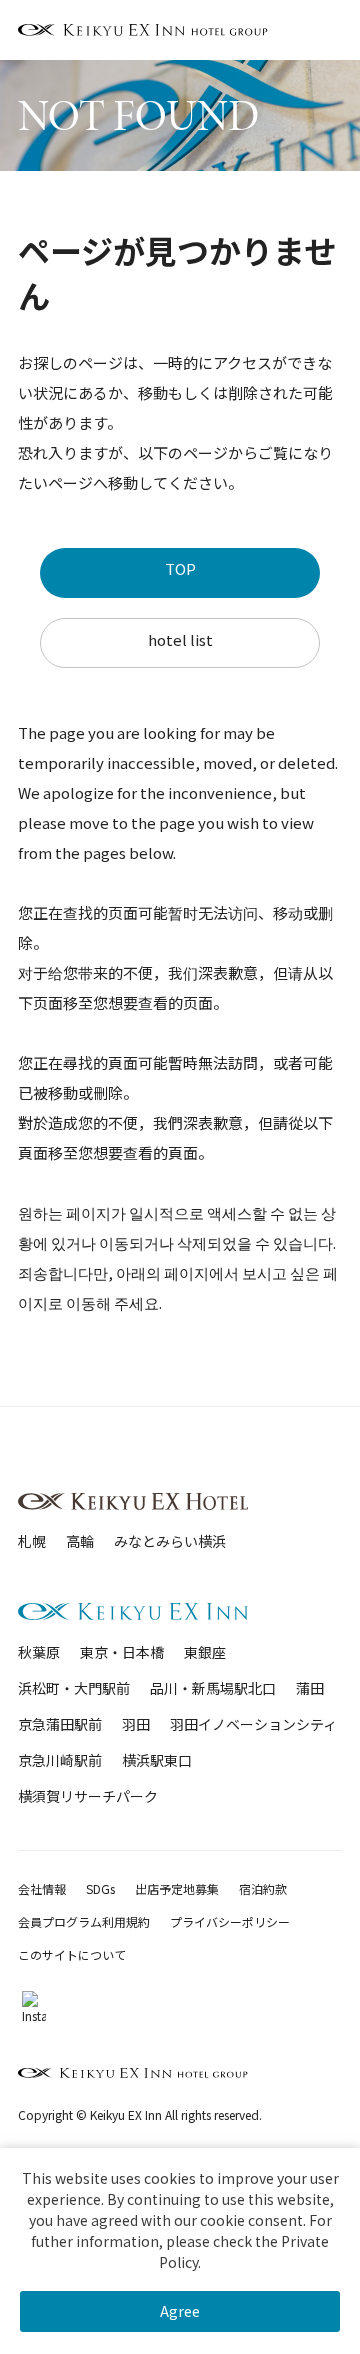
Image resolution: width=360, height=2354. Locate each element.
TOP (180, 568)
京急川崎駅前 (60, 1760)
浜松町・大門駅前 (74, 1688)
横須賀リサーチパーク (88, 1796)
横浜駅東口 (157, 1760)
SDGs (100, 1888)
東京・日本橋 (122, 1652)
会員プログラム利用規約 (84, 1921)
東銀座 (205, 1652)
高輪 (80, 1541)
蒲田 (310, 1688)
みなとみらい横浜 (170, 1541)
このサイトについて (72, 1954)
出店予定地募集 (177, 1888)
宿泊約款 (263, 1888)
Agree (180, 2311)
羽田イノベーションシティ (253, 1724)
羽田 (136, 1724)
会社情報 (42, 1888)
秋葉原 (39, 1652)
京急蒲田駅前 (60, 1724)
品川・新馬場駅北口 (213, 1688)
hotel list (180, 639)
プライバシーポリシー (230, 1921)
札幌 (32, 1541)
